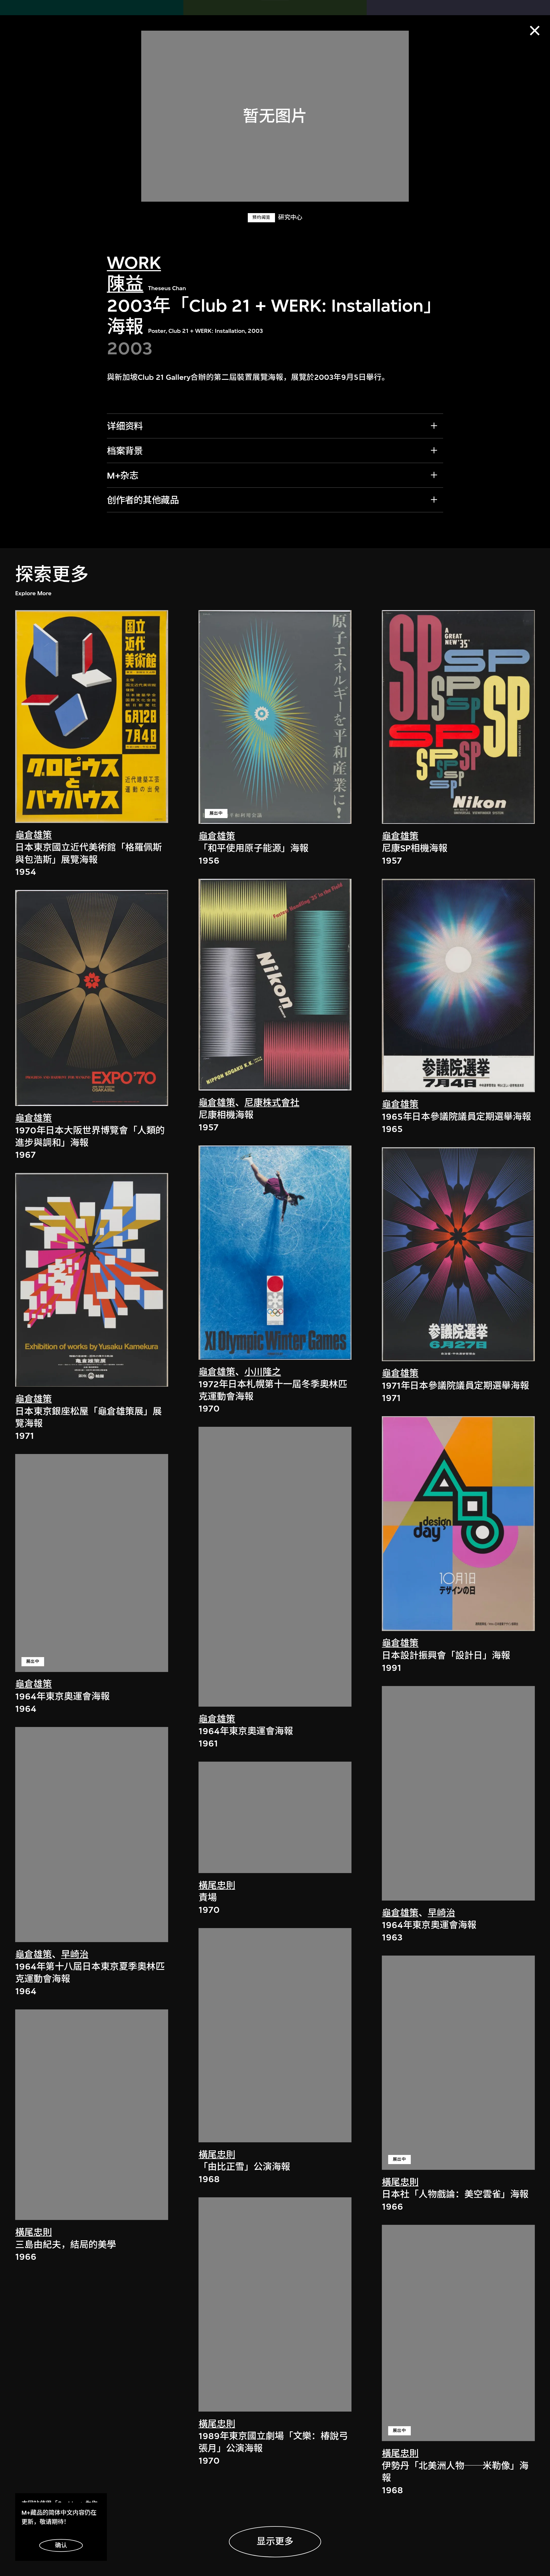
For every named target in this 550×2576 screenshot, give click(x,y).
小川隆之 (263, 1372)
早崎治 (75, 1955)
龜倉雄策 (34, 835)
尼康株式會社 (272, 1103)
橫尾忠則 (34, 2232)
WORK (134, 263)
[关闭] (535, 31)
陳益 (125, 284)
